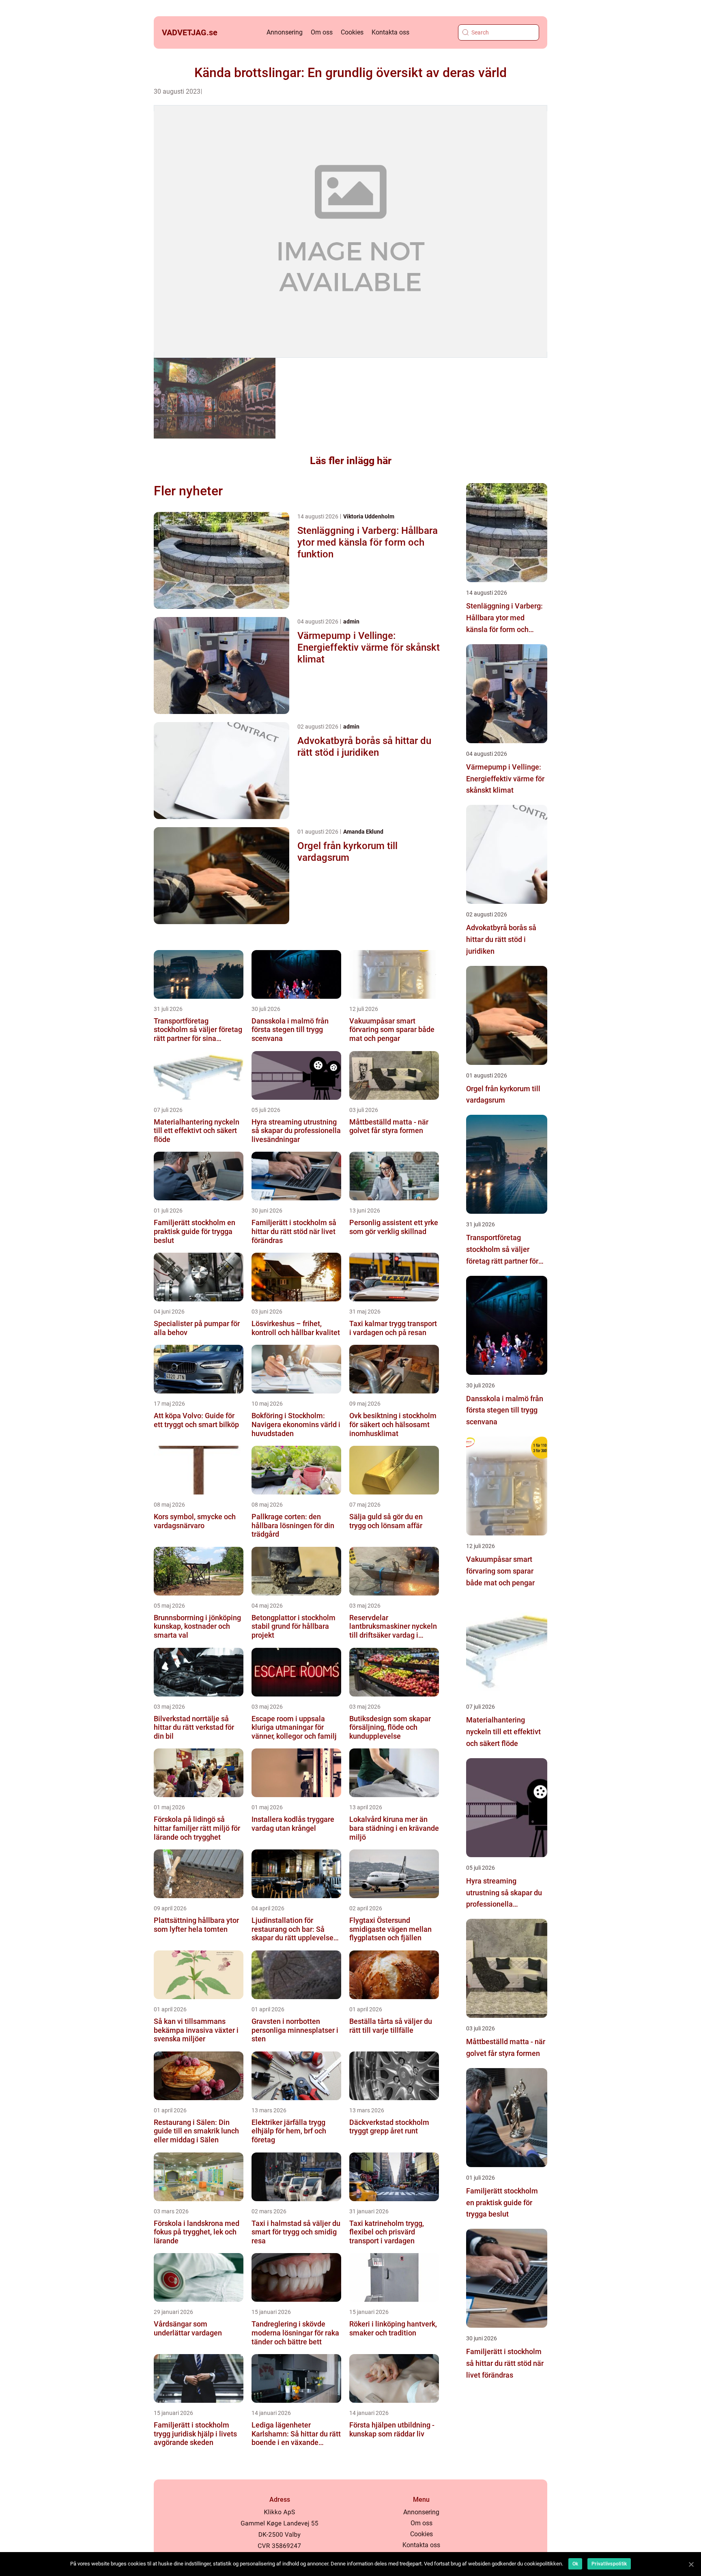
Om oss (322, 32)
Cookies (352, 32)
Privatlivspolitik (609, 2564)
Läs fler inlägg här (351, 461)
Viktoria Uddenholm (369, 516)
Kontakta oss (390, 32)
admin (351, 621)
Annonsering (285, 32)
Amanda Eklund (363, 832)
